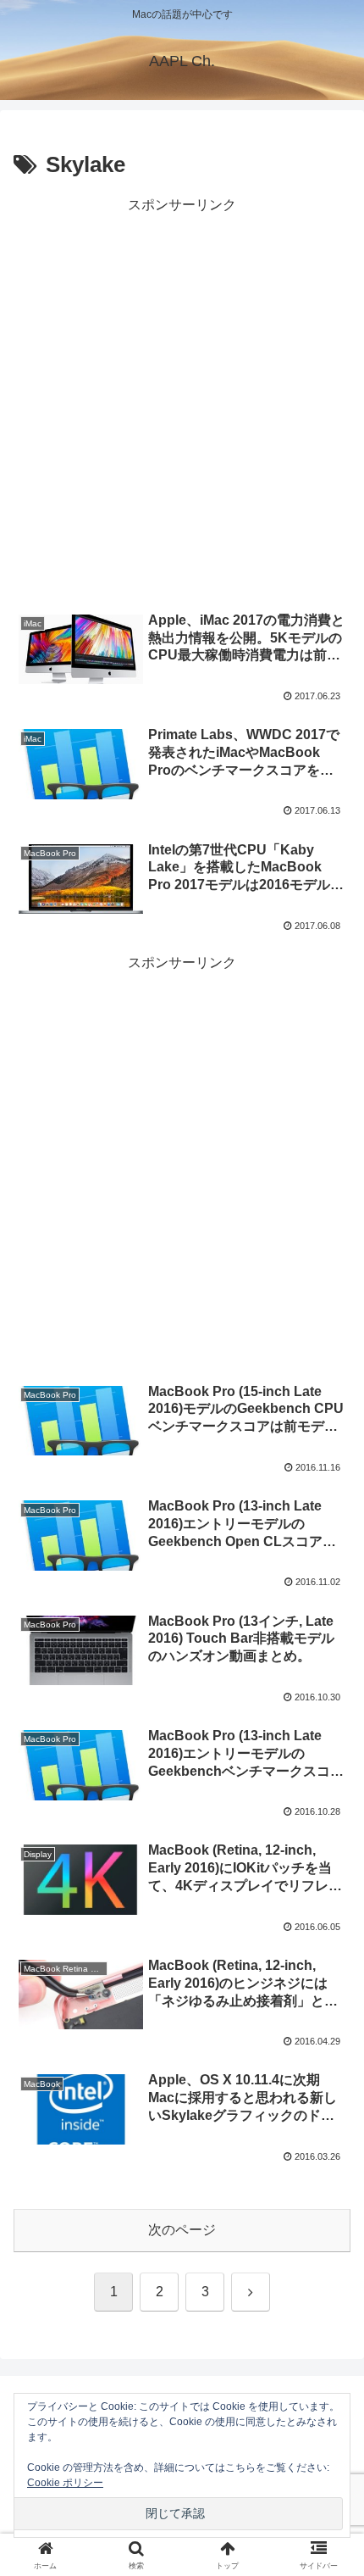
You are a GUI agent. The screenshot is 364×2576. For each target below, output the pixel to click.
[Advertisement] (182, 400)
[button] (329, 2206)
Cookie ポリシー (65, 2483)
